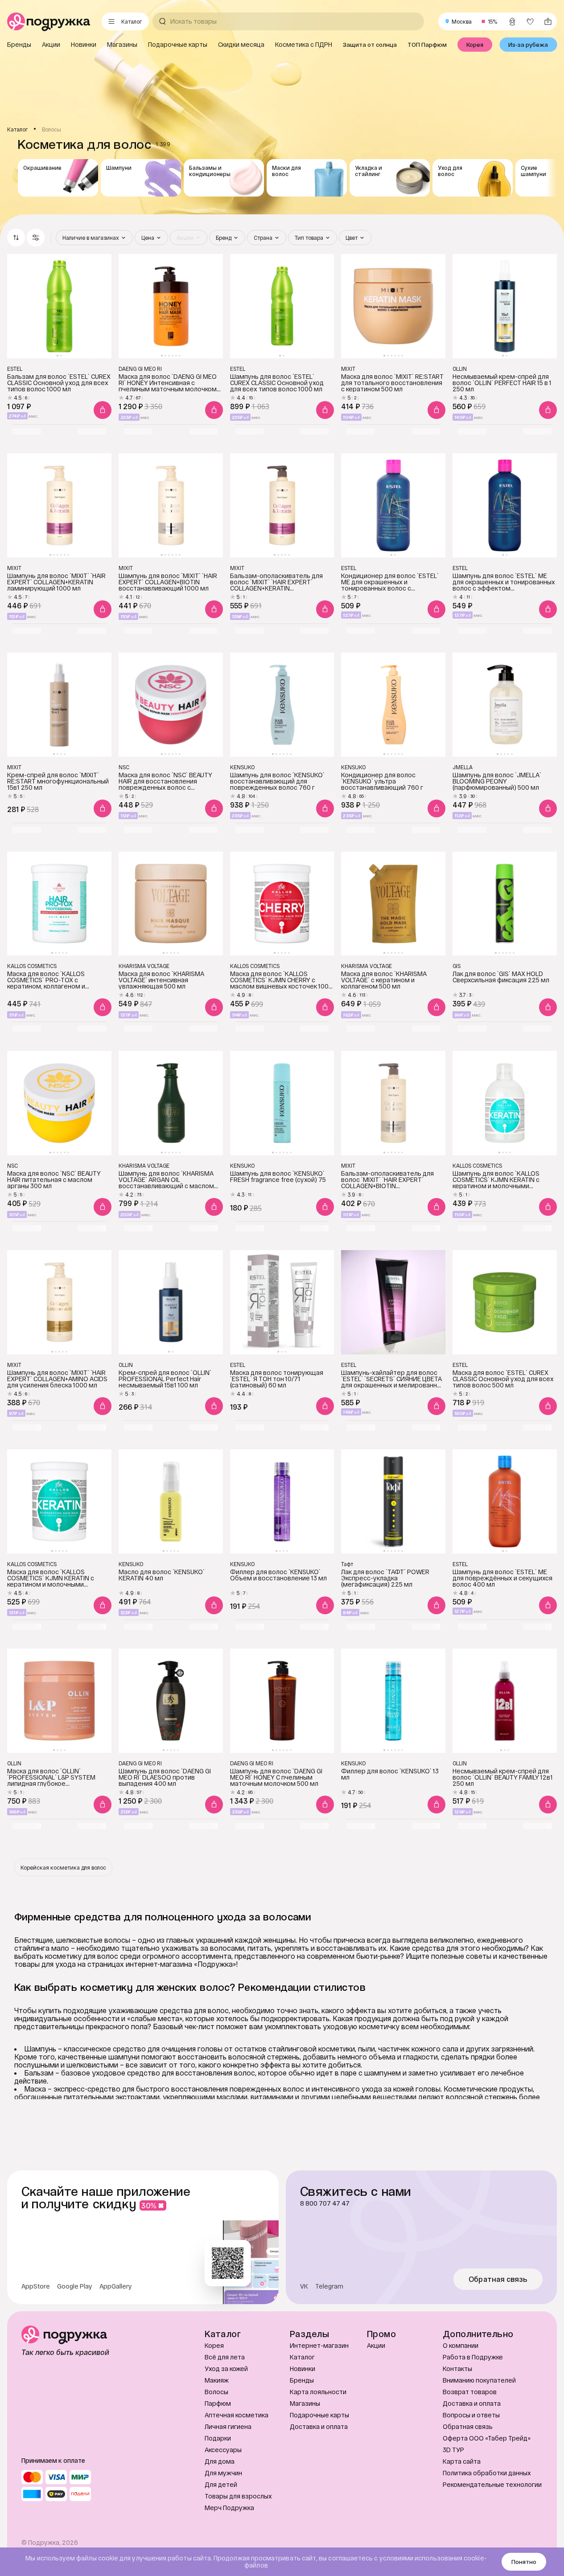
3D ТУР (453, 2450)
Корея (214, 2345)
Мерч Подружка (229, 2508)
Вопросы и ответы (471, 2415)
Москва (462, 21)
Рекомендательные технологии (492, 2484)
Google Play (75, 2286)
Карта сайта (462, 2461)
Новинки (303, 2369)
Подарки (218, 2438)
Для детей (221, 2484)
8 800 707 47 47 (325, 2203)
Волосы (216, 2392)
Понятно (524, 2562)
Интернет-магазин (319, 2345)
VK (304, 2286)
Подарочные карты (319, 2415)
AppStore (36, 2286)
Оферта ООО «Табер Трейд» (487, 2438)
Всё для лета (225, 2357)
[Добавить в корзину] (103, 410)
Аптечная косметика (237, 2415)
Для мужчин (223, 2473)
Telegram (329, 2286)
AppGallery (116, 2286)
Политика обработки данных (487, 2473)
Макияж (217, 2380)
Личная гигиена (228, 2426)
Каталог (302, 2357)
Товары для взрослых (238, 2496)
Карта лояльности (318, 2392)
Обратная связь (498, 2279)
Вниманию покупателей (479, 2380)
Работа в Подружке (473, 2357)
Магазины (305, 2403)
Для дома (220, 2461)
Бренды (302, 2380)
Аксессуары (223, 2450)
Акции (376, 2345)
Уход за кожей (226, 2369)
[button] (36, 238)
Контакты (457, 2369)
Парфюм (218, 2403)
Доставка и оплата (319, 2426)
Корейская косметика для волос (63, 1867)
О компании (461, 2345)
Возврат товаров (470, 2392)
